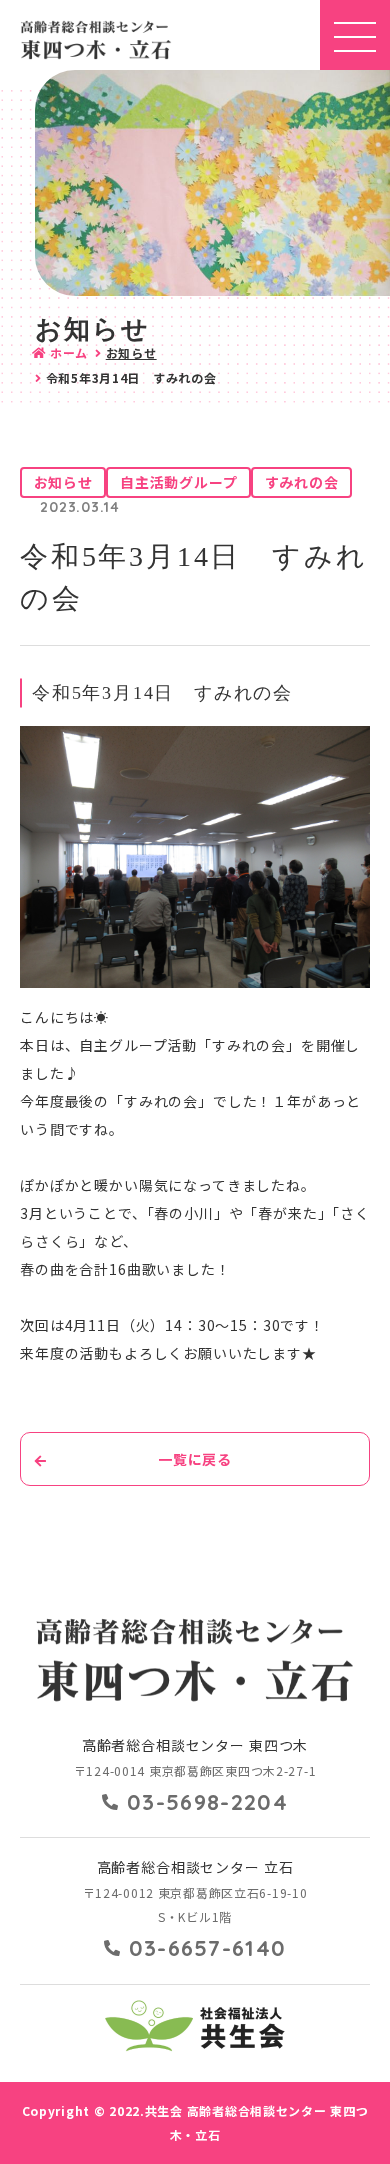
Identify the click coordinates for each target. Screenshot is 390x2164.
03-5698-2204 (207, 1802)
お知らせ (131, 352)
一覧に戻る (195, 1459)
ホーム (69, 352)
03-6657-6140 (208, 1948)
